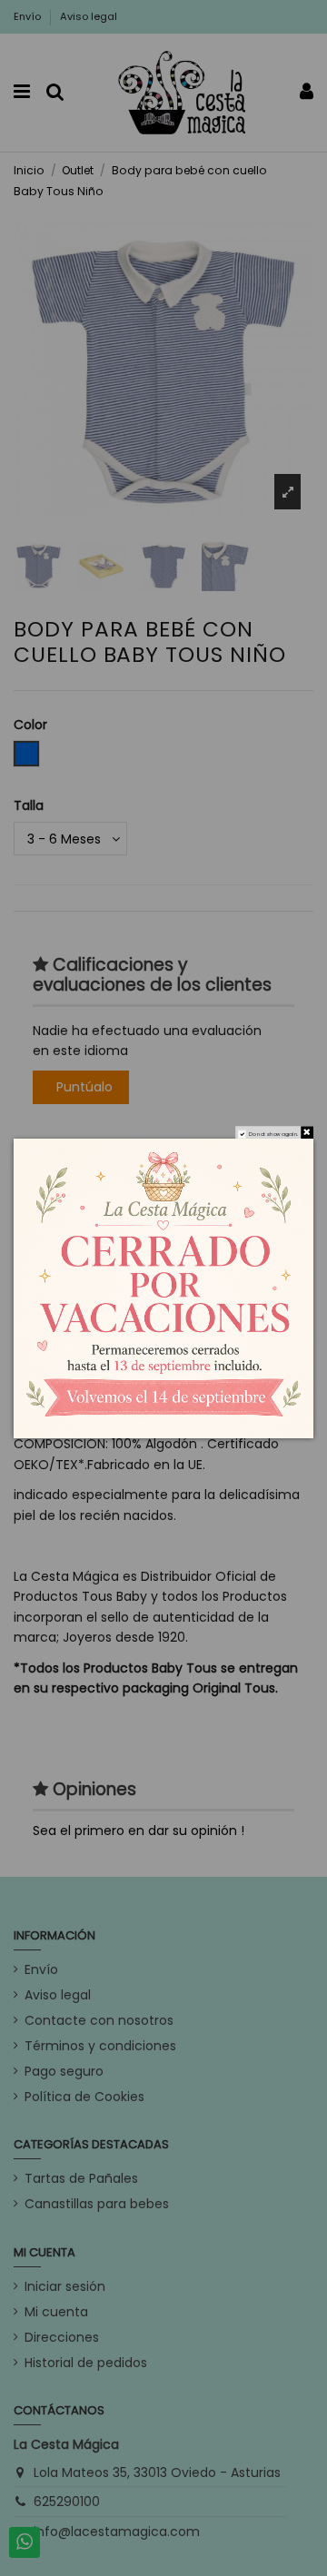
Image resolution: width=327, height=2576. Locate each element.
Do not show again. (273, 1133)
